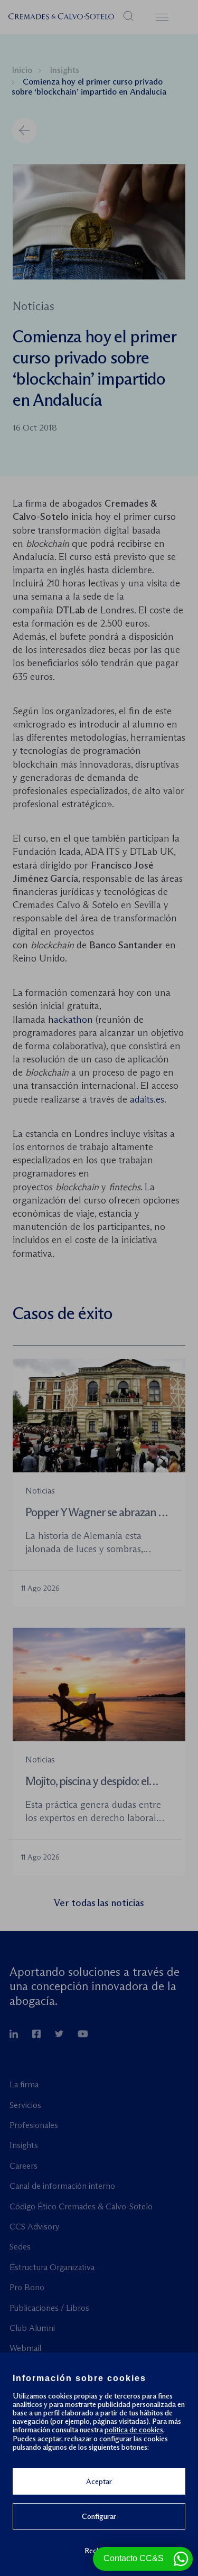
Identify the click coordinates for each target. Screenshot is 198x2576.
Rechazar (99, 2550)
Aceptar (99, 2481)
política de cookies (134, 2430)
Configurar (99, 2516)
